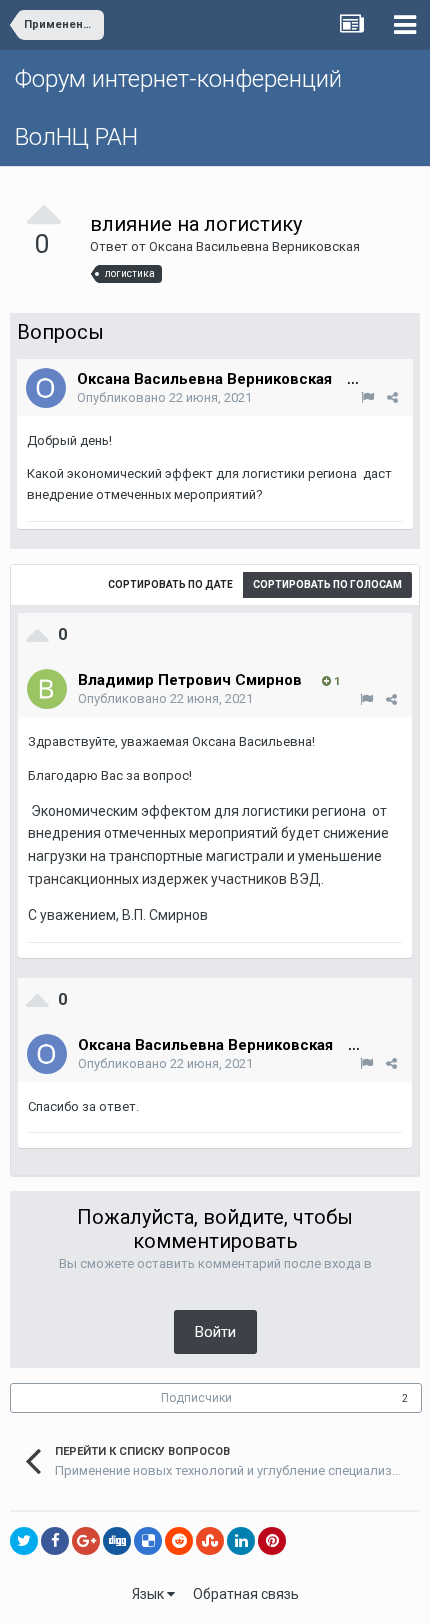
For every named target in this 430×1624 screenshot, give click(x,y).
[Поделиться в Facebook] (55, 1541)
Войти (215, 1332)
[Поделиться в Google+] (86, 1541)
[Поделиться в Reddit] (179, 1541)
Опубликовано (164, 397)
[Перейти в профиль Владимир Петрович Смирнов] (47, 689)
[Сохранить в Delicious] (148, 1541)
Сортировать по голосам (327, 584)
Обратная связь (246, 1594)
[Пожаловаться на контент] (367, 397)
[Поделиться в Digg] (117, 1541)
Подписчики (196, 1398)
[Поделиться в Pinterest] (272, 1541)
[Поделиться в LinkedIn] (241, 1541)
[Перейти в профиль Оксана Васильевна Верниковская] (46, 388)
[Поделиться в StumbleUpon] (210, 1541)
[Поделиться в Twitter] (24, 1541)
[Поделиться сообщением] (392, 397)
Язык (149, 1594)
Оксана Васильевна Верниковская (254, 246)
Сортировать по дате (170, 584)
